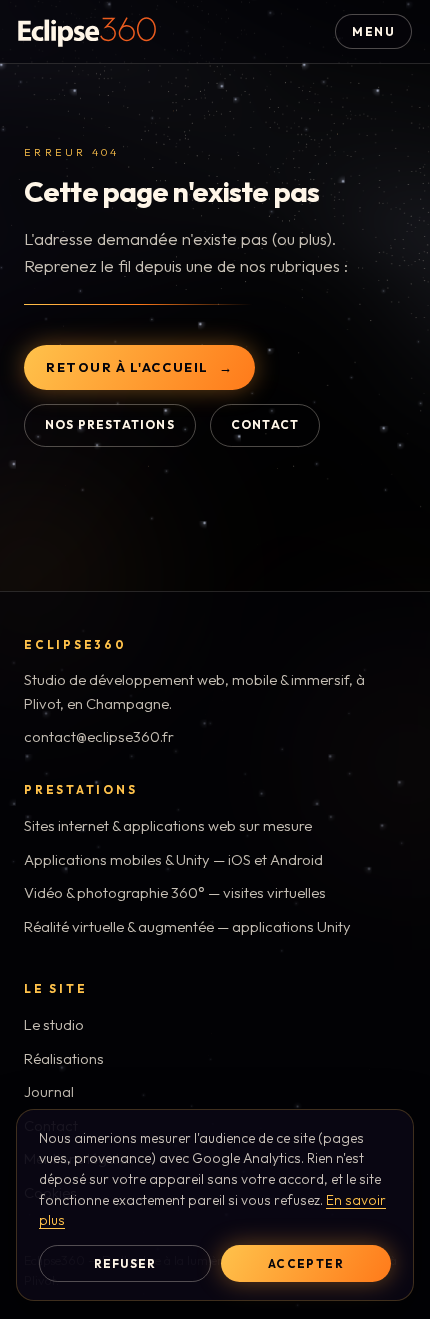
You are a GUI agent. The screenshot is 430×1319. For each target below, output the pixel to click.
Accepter (306, 1263)
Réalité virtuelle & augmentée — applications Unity (187, 926)
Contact (265, 424)
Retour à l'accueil (127, 367)
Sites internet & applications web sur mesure (168, 825)
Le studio (54, 1024)
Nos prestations (110, 424)
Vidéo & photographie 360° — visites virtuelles (175, 892)
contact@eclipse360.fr (99, 736)
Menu (373, 31)
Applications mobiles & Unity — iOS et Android (173, 859)
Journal (49, 1091)
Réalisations (64, 1058)
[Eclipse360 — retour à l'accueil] (87, 32)
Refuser (125, 1263)
